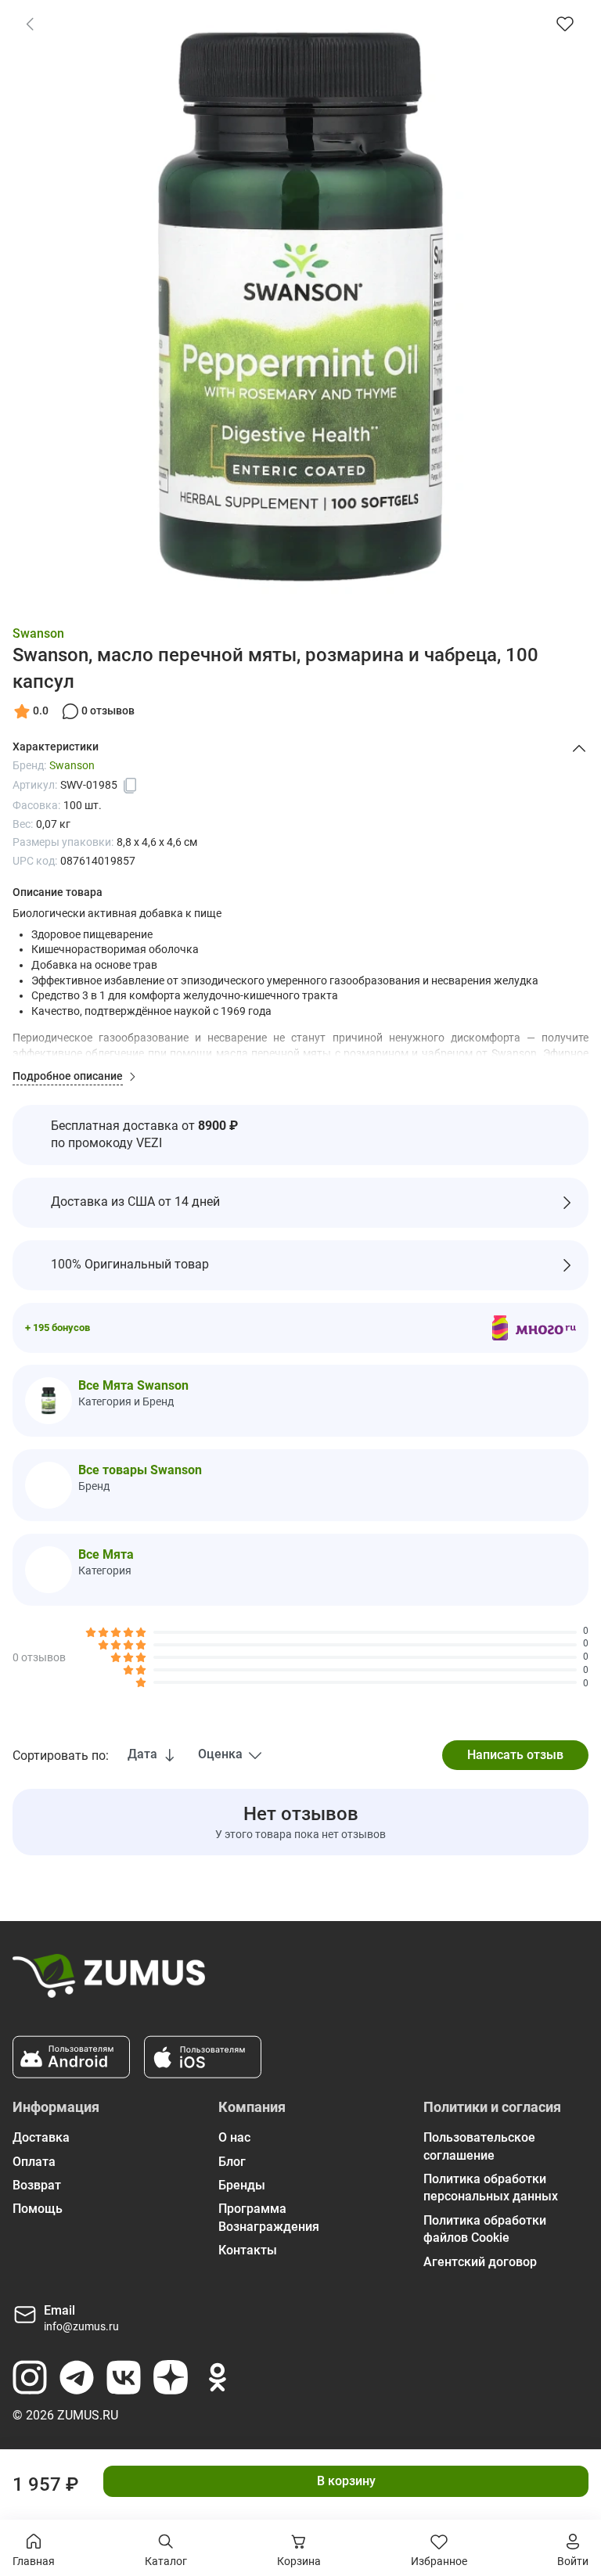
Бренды (242, 2185)
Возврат (37, 2185)
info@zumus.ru (81, 2326)
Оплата (34, 2162)
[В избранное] (565, 23)
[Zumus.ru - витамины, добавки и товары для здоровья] (109, 1982)
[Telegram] (77, 2377)
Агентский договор (480, 2262)
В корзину (346, 2481)
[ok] (218, 2377)
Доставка (41, 2137)
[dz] (171, 2377)
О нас (234, 2137)
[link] (30, 23)
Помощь (38, 2209)
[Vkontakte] (124, 2377)
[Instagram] (30, 2377)
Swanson (38, 633)
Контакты (248, 2250)
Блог (232, 2162)
